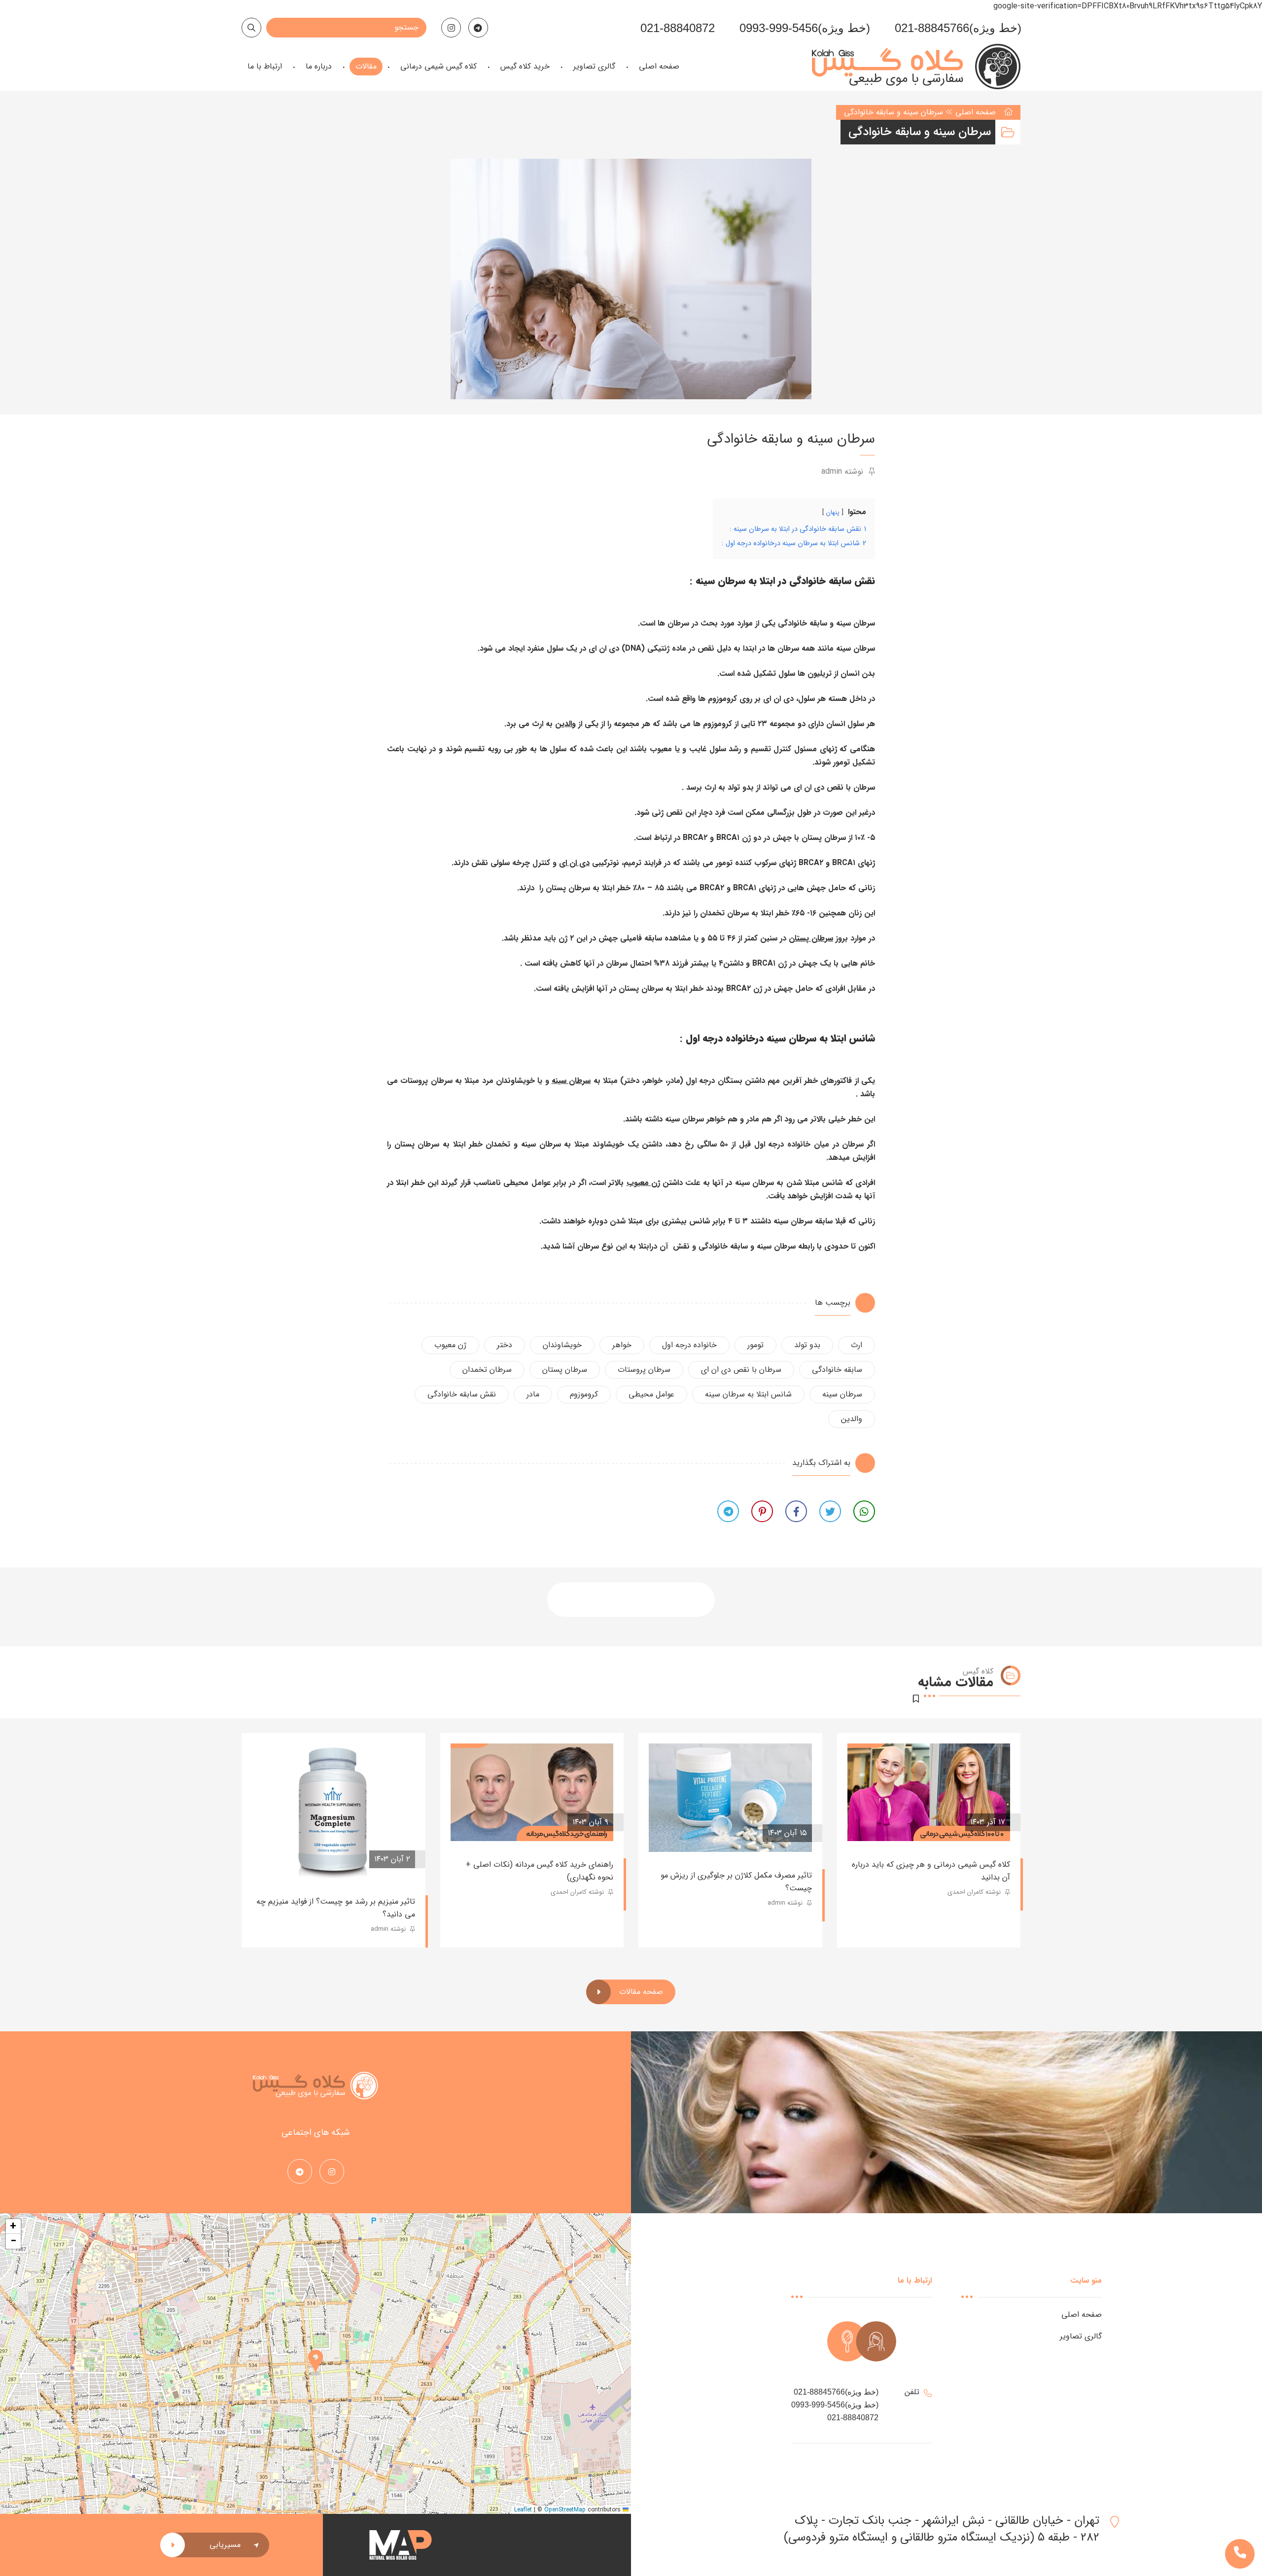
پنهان (833, 513)
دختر (505, 1345)
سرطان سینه (571, 1081)
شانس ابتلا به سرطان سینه (748, 1394)
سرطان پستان (811, 938)
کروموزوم (584, 1394)
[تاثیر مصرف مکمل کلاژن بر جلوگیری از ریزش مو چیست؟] (730, 1798)
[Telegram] (478, 28)
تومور (755, 1345)
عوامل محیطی (651, 1394)
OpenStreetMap (565, 2510)
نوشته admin (843, 471)
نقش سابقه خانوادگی (462, 1394)
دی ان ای (574, 863)
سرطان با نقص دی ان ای (741, 1370)
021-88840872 (678, 28)
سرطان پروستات (644, 1370)
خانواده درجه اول (689, 1345)
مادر (533, 1394)
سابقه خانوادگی (837, 1370)
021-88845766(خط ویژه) (958, 28)
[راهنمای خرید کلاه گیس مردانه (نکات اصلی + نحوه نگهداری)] (532, 1792)
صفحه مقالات (641, 1992)
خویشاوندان (562, 1345)
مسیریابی (225, 2545)
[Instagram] (451, 28)
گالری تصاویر (1081, 2336)
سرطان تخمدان (487, 1370)
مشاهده (876, 1822)
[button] (315, 2364)
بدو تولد (807, 1345)
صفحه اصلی (976, 112)
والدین (565, 724)
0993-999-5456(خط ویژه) (805, 28)
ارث (857, 1345)
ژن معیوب (643, 1183)
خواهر (622, 1345)
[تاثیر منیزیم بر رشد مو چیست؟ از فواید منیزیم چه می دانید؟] (333, 1811)
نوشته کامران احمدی (975, 1892)
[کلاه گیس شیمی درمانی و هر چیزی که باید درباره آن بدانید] (929, 1792)
